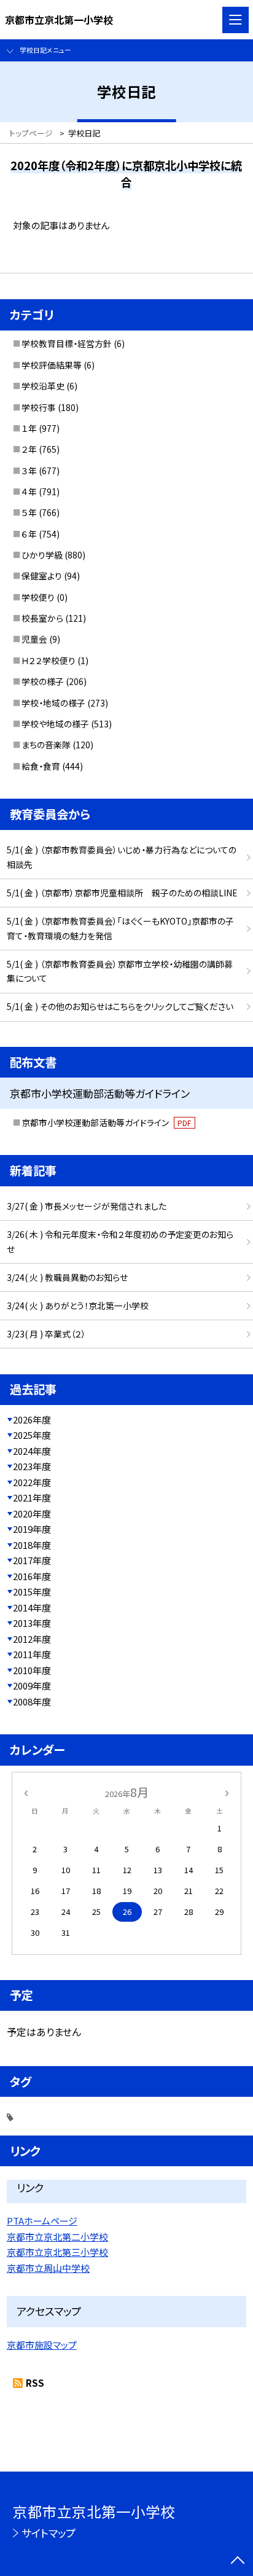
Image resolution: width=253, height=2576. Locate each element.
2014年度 (32, 1607)
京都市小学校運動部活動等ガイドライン (107, 1122)
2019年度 (32, 1529)
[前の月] (26, 1792)
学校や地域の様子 (55, 724)
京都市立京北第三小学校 (57, 2252)
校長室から (42, 618)
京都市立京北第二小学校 (57, 2237)
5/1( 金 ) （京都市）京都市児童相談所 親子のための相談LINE (122, 893)
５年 (29, 512)
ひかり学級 (42, 555)
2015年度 (32, 1591)
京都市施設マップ (42, 2345)
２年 (29, 449)
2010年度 (32, 1670)
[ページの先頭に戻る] (238, 2561)
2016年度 (32, 1576)
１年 (29, 428)
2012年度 (32, 1639)
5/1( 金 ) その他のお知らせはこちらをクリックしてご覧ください (120, 1006)
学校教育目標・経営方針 (67, 343)
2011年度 (32, 1654)
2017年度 (32, 1560)
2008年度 (32, 1701)
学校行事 (39, 407)
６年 (29, 534)
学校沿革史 (43, 386)
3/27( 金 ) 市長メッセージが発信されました (87, 1206)
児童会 (34, 639)
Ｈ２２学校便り (49, 660)
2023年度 (32, 1466)
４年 (29, 491)
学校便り (38, 597)
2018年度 (32, 1545)
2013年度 (32, 1623)
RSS (35, 2383)
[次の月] (227, 1792)
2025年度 (32, 1435)
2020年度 (32, 1513)
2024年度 (32, 1451)
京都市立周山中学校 (48, 2268)
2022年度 (32, 1482)
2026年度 (32, 1419)
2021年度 (32, 1497)
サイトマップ (49, 2533)
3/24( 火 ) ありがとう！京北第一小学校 (78, 1306)
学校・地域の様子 (53, 703)
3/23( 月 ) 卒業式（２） (46, 1334)
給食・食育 (41, 766)
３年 (29, 471)
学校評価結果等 (52, 365)
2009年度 (32, 1685)
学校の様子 (43, 681)
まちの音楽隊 (46, 745)
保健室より (42, 576)
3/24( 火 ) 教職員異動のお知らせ (67, 1277)
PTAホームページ (42, 2221)
